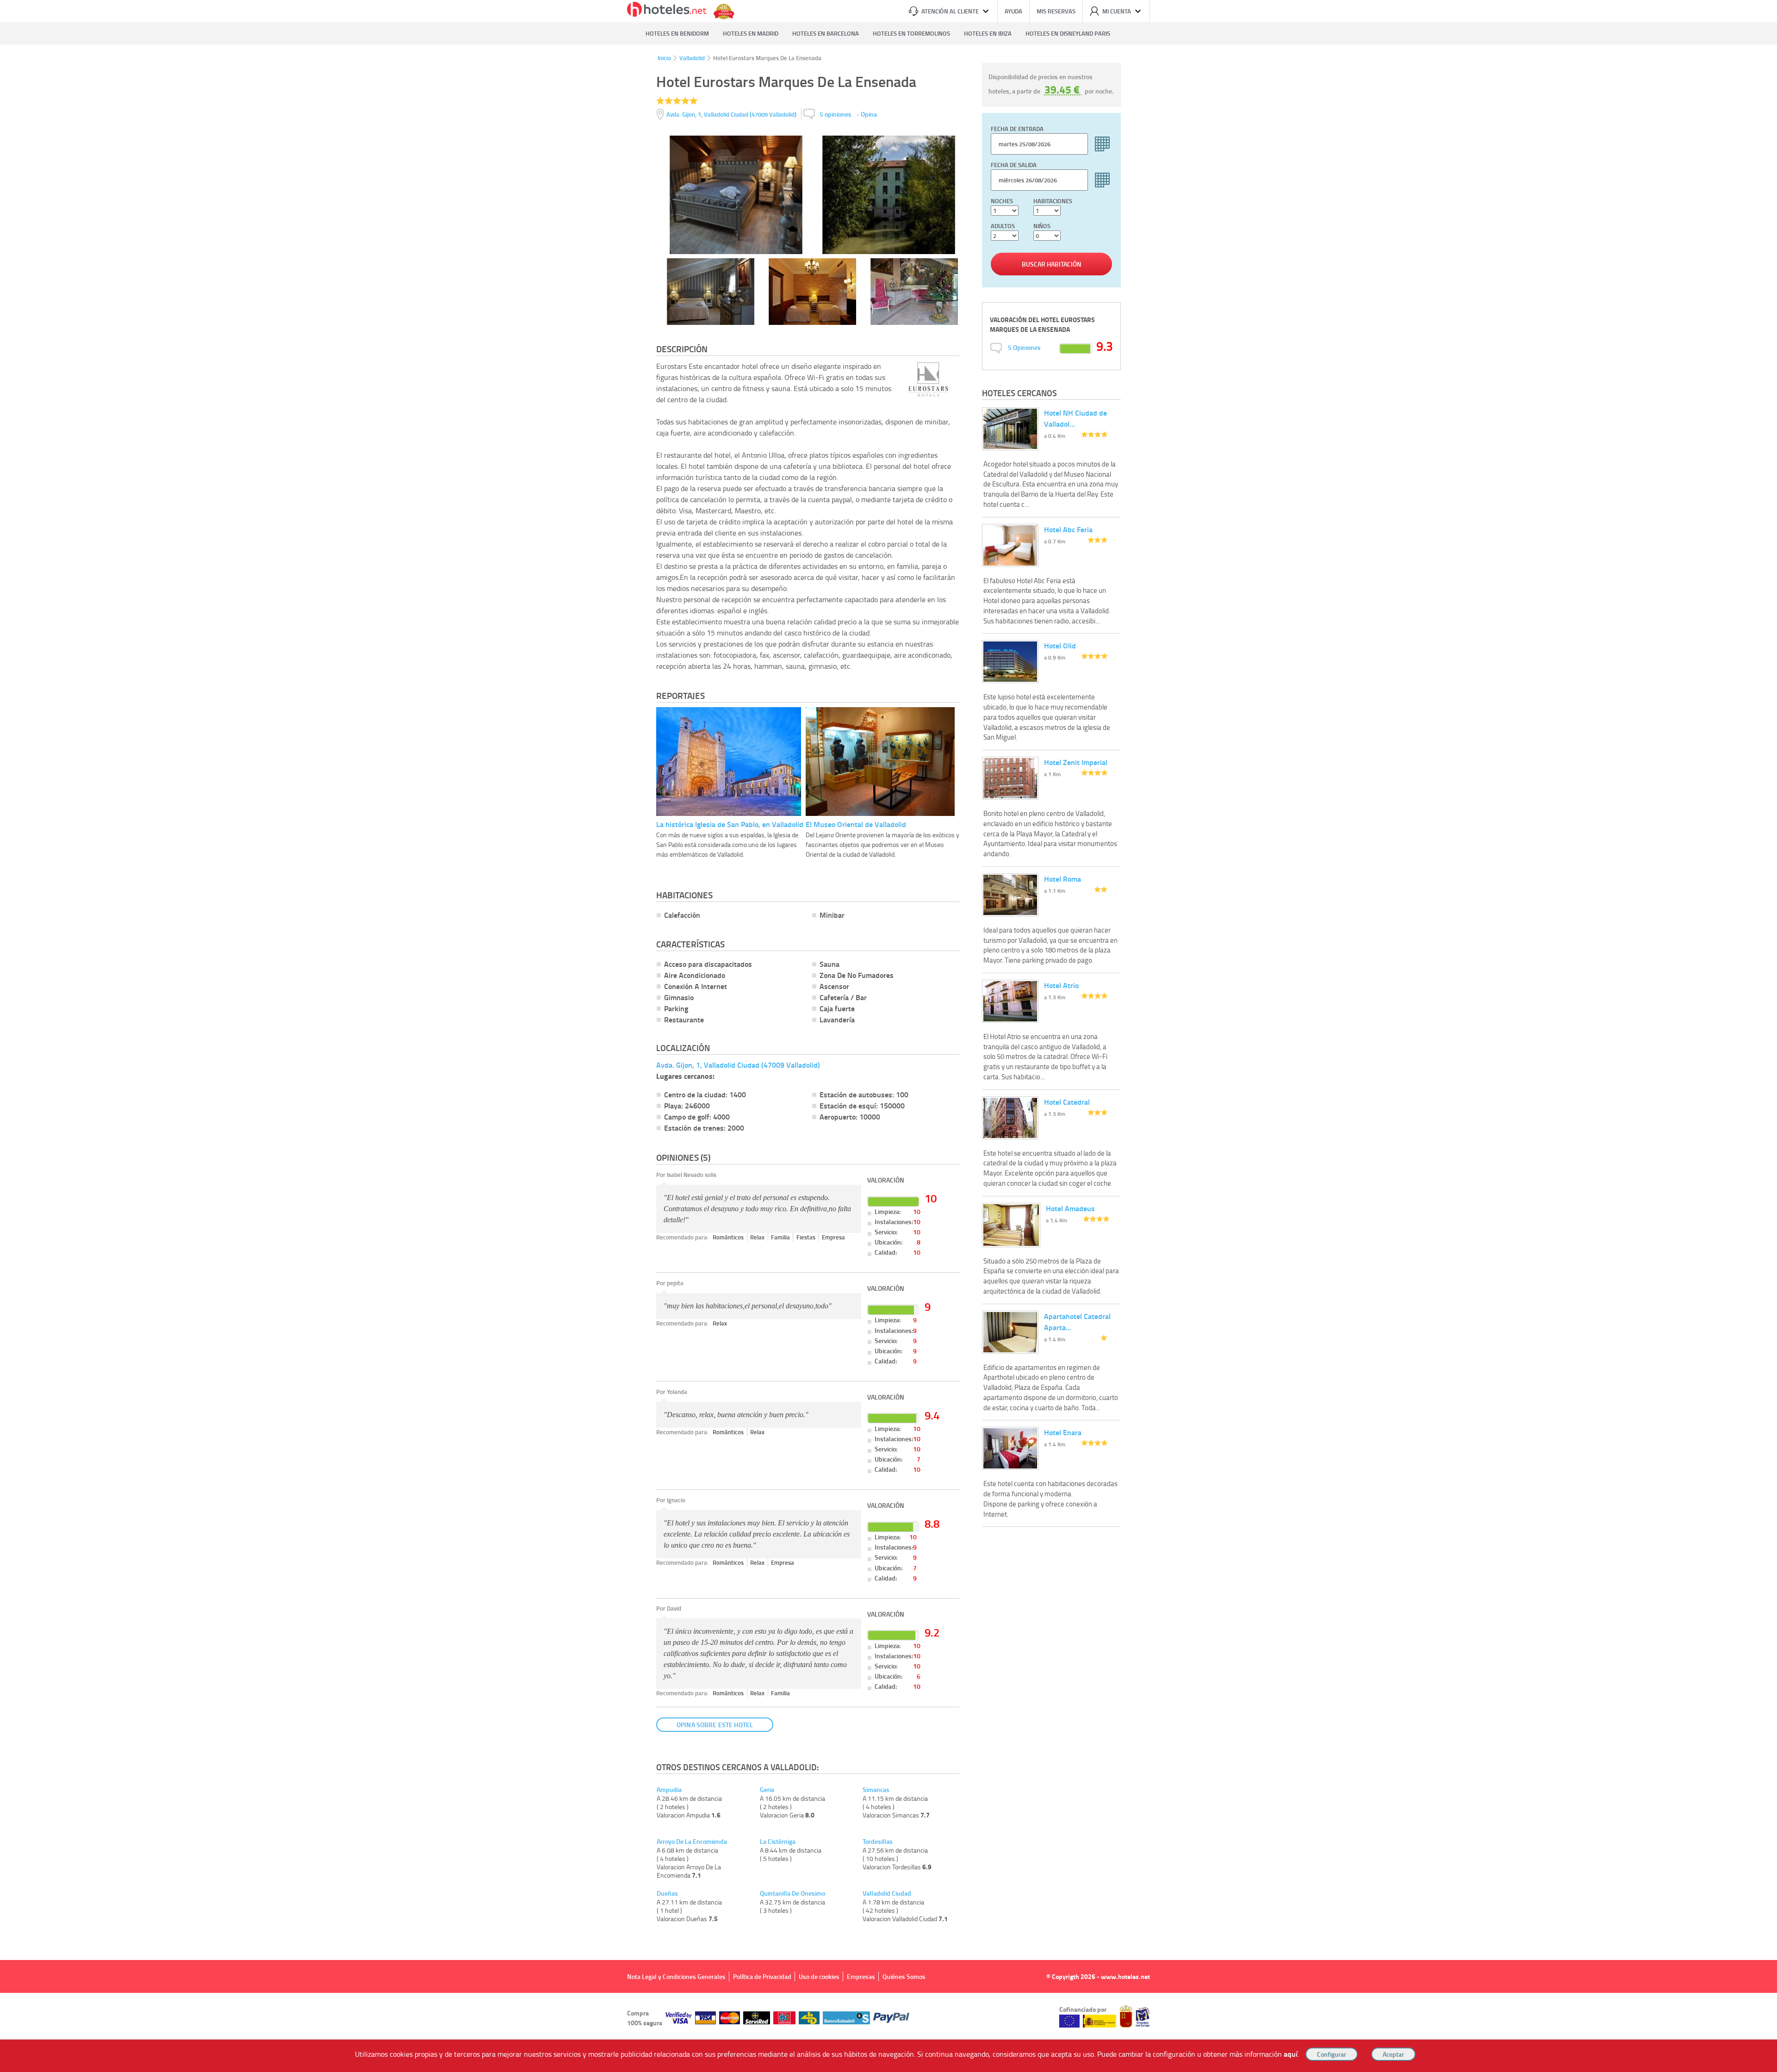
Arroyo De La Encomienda (692, 1842)
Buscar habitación (1052, 264)
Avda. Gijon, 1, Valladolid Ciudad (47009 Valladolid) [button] (738, 1065)
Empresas (861, 1976)
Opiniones (1024, 347)
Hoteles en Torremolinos (911, 33)
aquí (1291, 2054)
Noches (1002, 201)
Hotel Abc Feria (1068, 529)
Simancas (876, 1790)
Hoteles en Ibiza (988, 33)
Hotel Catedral (1067, 1102)
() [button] (732, 114)
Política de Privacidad (762, 1976)
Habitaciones (1053, 201)
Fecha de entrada (1017, 129)
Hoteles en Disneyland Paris (1068, 33)
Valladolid (692, 58)
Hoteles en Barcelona (826, 33)
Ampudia (669, 1790)
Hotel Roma (1062, 879)
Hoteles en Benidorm (677, 33)
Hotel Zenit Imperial (1076, 762)
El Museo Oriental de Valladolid (856, 824)
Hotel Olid (1060, 645)
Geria (767, 1790)
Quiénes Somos (904, 1976)
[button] (888, 1036)
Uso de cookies (819, 1976)
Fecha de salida (1014, 165)
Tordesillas (878, 1842)
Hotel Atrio (1061, 985)
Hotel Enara (1063, 1432)
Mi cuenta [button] (1117, 11)
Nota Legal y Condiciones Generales (676, 1976)
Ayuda (1013, 11)
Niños (1042, 226)
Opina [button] (869, 114)
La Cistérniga (778, 1842)
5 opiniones (836, 114)
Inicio (664, 58)
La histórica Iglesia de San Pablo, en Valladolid (730, 824)
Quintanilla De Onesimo (792, 1893)
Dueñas (667, 1893)
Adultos (1003, 226)
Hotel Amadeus (1070, 1208)
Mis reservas (1056, 11)
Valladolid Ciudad (887, 1893)
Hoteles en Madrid (751, 33)
